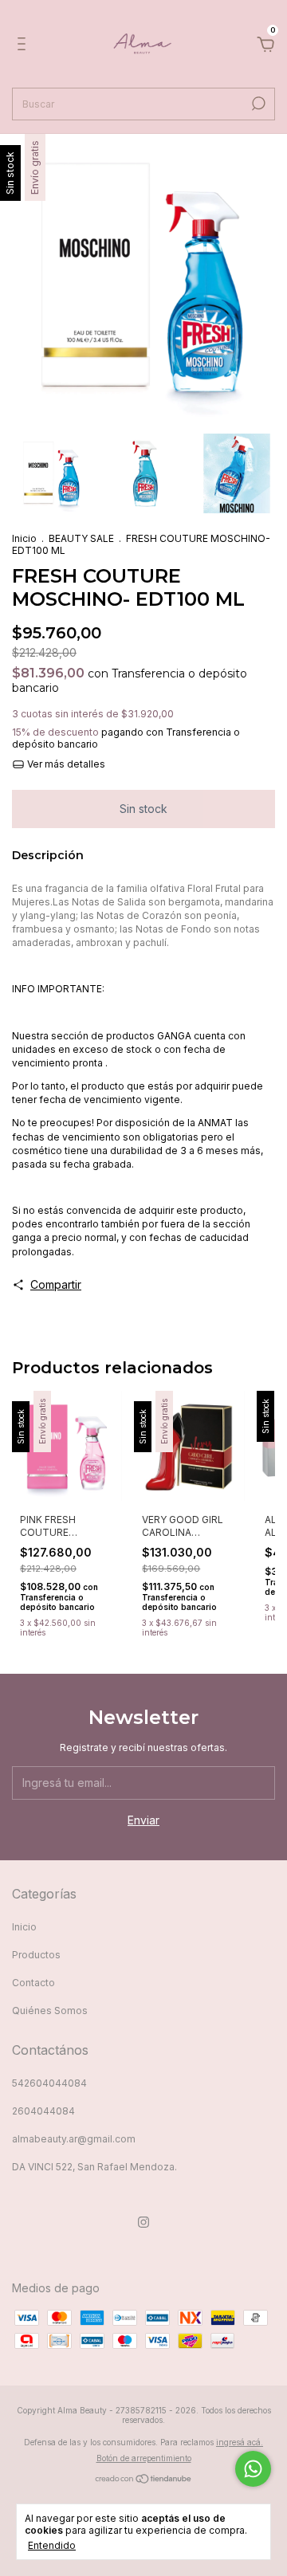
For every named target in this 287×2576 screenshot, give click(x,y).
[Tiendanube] (144, 2480)
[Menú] (24, 46)
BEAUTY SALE (81, 538)
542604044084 (49, 2083)
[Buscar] (257, 104)
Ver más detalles (65, 764)
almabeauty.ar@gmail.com (74, 2139)
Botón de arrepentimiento (144, 2458)
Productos (36, 1955)
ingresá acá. (240, 2442)
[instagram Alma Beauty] (143, 2222)
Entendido (52, 2545)
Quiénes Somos (50, 2011)
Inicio (24, 538)
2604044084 (43, 2111)
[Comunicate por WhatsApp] (253, 2469)
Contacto (33, 1983)
